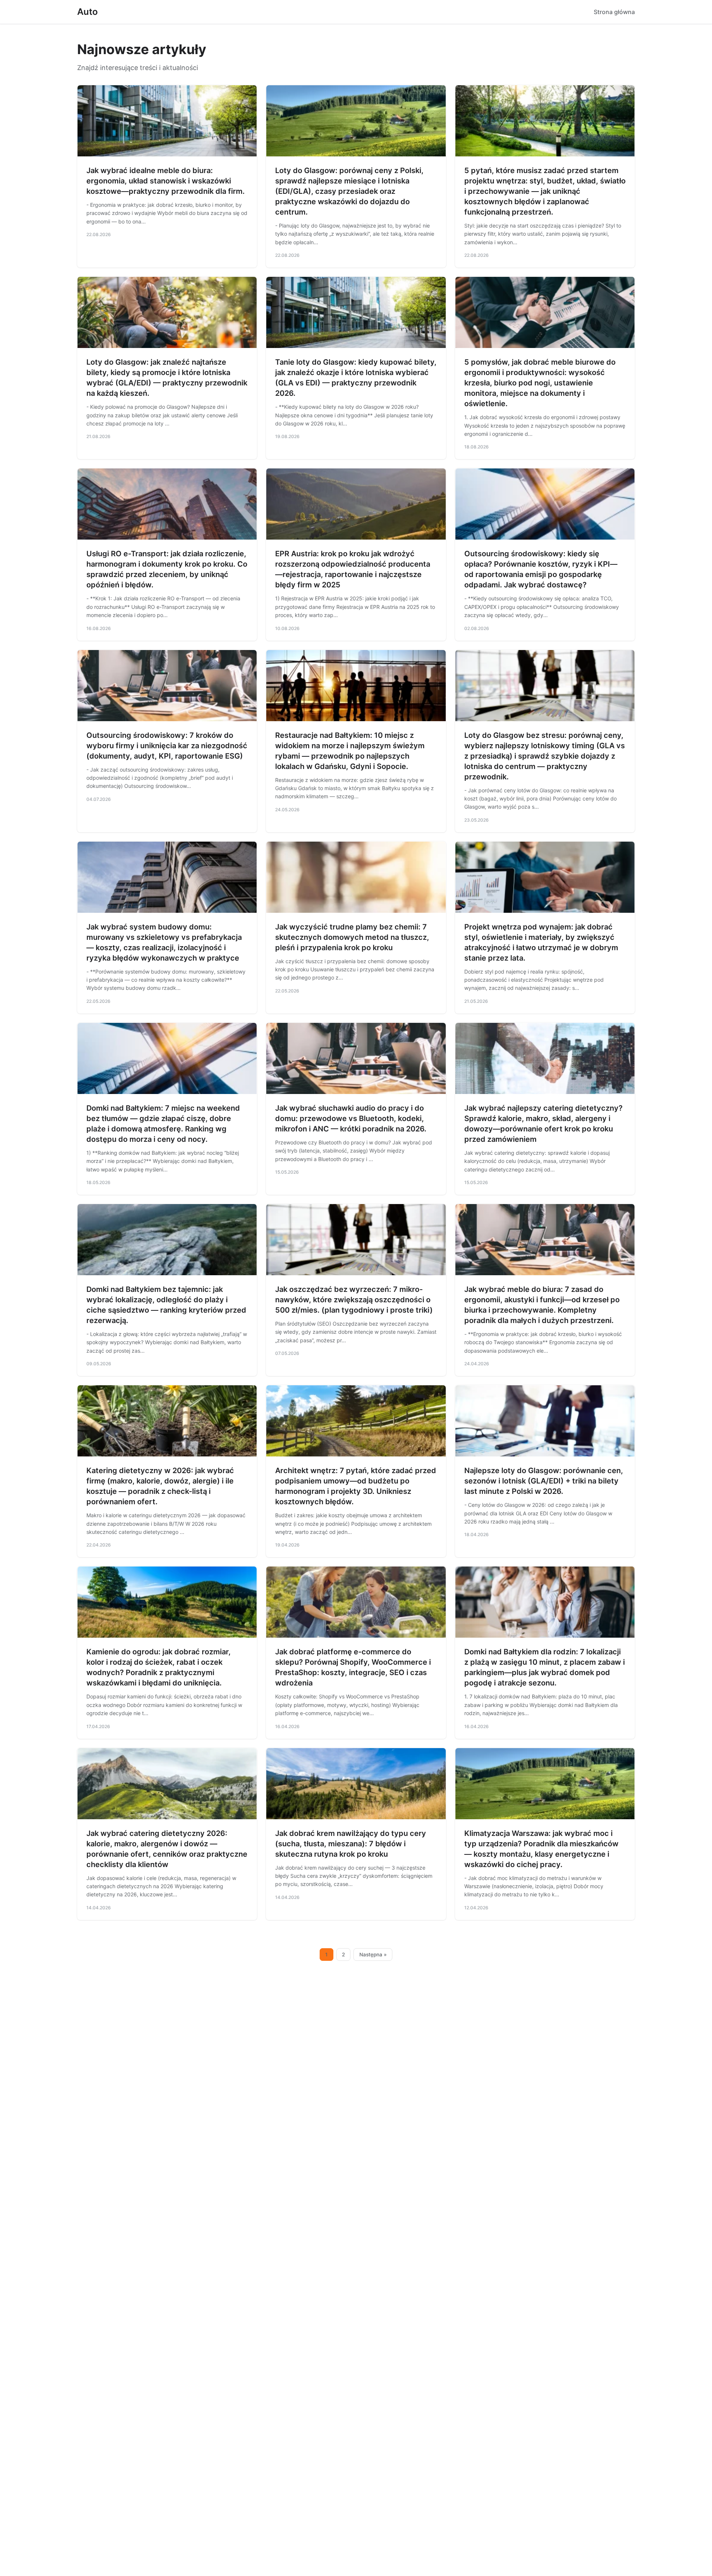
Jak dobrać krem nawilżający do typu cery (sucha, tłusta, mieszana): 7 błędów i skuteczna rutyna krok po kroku (351, 1844)
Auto (88, 12)
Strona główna (614, 12)
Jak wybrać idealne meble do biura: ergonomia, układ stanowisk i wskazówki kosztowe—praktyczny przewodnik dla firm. (166, 181)
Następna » (373, 1955)
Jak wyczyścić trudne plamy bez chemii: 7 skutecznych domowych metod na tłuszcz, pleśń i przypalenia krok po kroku (352, 937)
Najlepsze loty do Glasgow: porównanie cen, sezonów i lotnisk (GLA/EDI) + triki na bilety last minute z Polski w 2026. (544, 1481)
